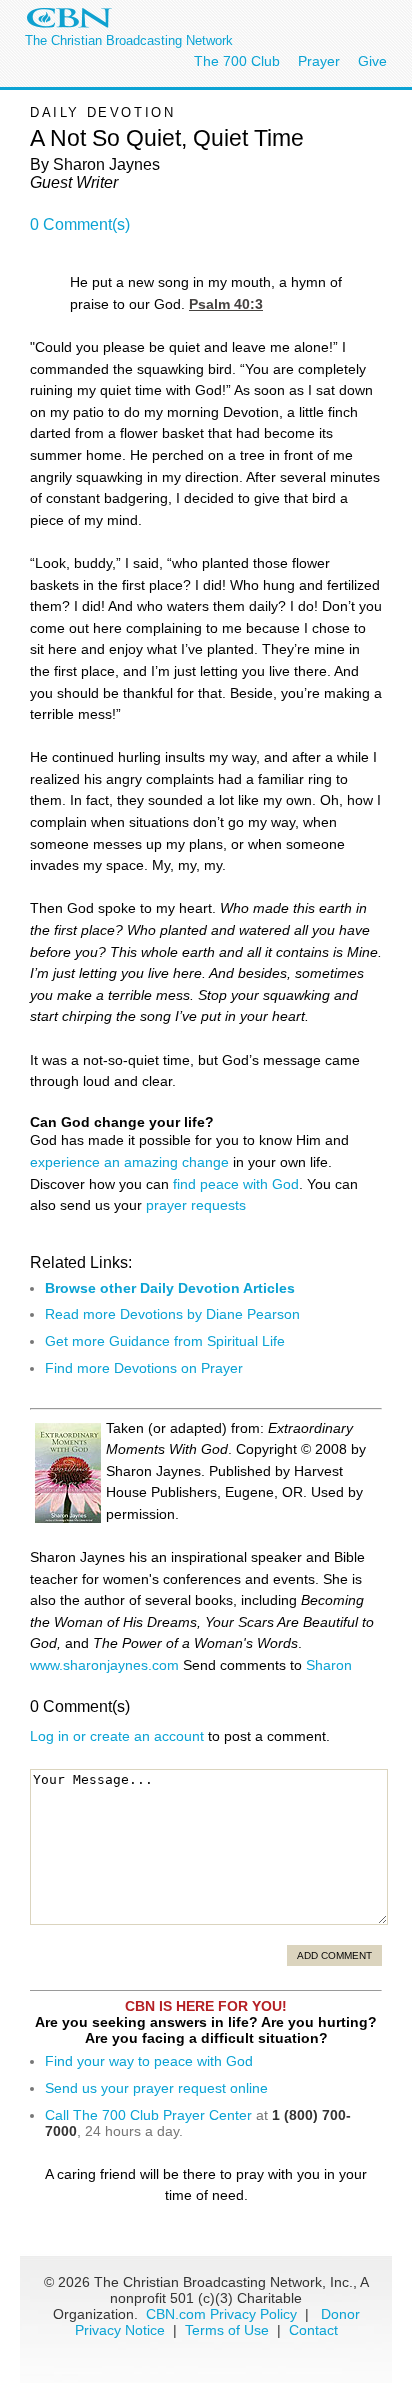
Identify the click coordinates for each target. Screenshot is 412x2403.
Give (372, 61)
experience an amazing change (129, 1162)
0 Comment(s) (80, 224)
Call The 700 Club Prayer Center (148, 2115)
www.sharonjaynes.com (104, 1665)
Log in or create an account (117, 1736)
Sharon (329, 1665)
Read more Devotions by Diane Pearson (172, 1314)
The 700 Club (237, 61)
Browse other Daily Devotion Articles (170, 1288)
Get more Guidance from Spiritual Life (165, 1341)
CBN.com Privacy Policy (221, 2314)
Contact (313, 2330)
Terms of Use (229, 2330)
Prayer (319, 61)
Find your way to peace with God (149, 2061)
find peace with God (236, 1184)
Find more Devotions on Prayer (144, 1368)
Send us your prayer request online (156, 2088)
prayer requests (196, 1205)
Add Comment (334, 1955)
